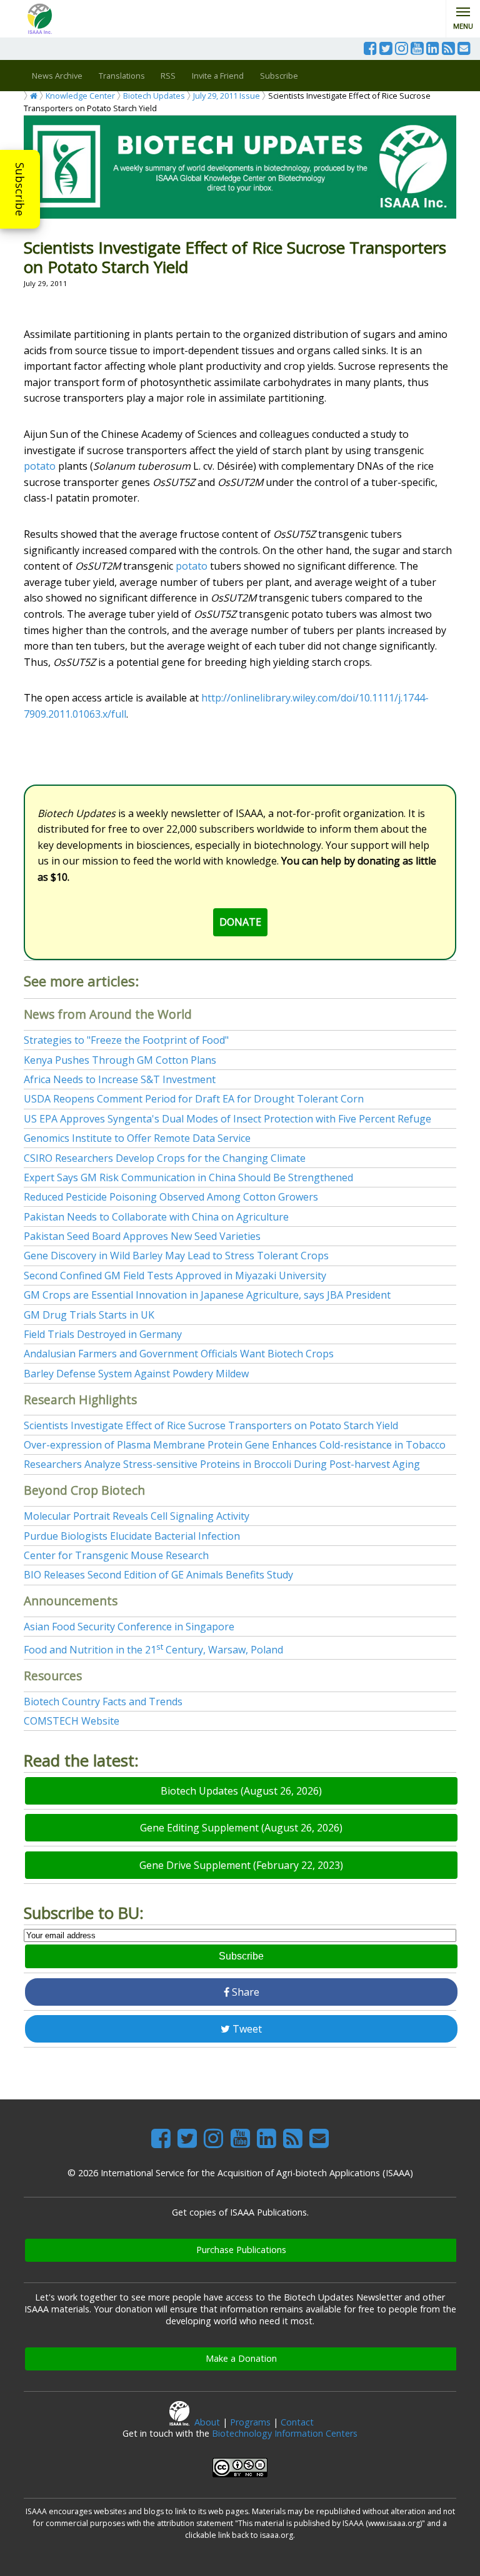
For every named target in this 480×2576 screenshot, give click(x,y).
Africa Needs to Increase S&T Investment (120, 1079)
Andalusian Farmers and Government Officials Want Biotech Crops (179, 1354)
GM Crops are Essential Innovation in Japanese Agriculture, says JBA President (207, 1295)
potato (40, 466)
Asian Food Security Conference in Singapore (129, 1627)
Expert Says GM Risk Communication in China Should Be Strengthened (188, 1177)
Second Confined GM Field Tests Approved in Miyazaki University (175, 1276)
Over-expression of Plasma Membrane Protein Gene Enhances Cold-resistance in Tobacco (235, 1445)
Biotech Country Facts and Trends (103, 1702)
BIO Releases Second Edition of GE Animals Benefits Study (158, 1575)
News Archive (57, 76)
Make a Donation (241, 2358)
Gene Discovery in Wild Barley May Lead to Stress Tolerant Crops (176, 1256)
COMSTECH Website (72, 1721)
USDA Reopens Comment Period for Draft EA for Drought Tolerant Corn (194, 1099)
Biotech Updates (154, 96)
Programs (250, 2422)
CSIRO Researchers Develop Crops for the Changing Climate (165, 1158)
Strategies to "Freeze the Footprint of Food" (126, 1040)
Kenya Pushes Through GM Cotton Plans (120, 1060)
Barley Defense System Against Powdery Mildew (136, 1374)
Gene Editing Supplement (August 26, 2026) (241, 1828)
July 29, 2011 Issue (227, 96)
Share (244, 1992)
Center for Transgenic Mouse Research (116, 1555)
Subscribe (20, 189)
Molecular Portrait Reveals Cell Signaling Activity (137, 1516)
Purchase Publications (241, 2250)
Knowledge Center (80, 96)
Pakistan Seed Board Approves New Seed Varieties (142, 1236)
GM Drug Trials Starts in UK (89, 1315)
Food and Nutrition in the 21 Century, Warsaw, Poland (153, 1650)
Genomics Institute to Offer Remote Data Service (137, 1138)
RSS (168, 76)
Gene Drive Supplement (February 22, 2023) (241, 1865)
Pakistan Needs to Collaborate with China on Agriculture (156, 1217)
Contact (297, 2422)
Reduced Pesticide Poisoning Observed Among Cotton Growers (171, 1197)
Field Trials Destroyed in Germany (103, 1334)
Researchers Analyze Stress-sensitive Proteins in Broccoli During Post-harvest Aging (222, 1464)
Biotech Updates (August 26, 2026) (241, 1791)
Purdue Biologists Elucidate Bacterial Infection (132, 1536)
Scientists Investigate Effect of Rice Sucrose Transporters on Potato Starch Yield (211, 1425)
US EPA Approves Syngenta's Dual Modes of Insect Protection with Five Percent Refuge (227, 1119)
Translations (122, 76)
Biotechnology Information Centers (285, 2433)
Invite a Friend (218, 76)
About (207, 2422)
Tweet (246, 2029)
